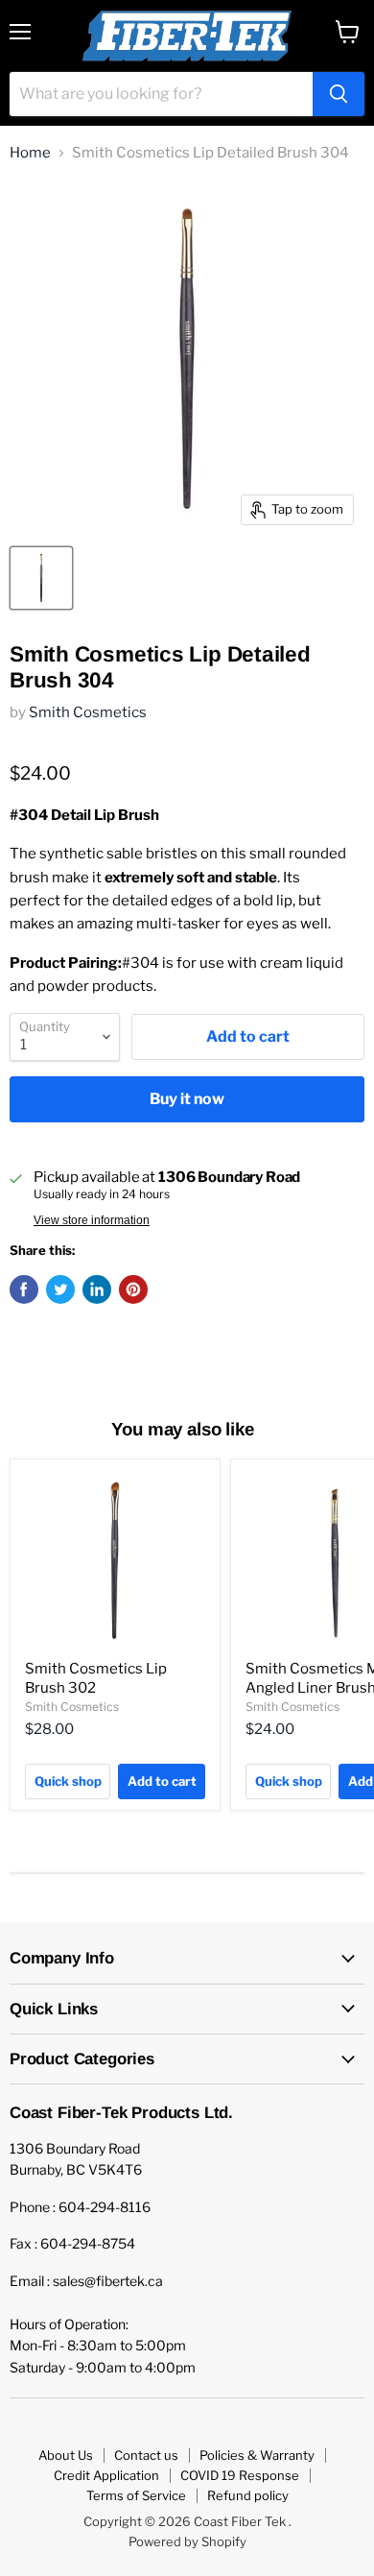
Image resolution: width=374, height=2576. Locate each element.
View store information (92, 1220)
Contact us (146, 2455)
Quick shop (68, 1781)
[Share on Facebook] (24, 1289)
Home (30, 153)
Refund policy (248, 2495)
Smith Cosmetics (88, 712)
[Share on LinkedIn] (97, 1289)
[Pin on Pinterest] (133, 1289)
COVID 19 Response (240, 2475)
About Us (66, 2455)
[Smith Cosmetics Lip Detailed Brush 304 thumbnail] (41, 578)
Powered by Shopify (187, 2541)
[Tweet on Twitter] (60, 1289)
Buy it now (187, 1099)
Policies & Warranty (257, 2455)
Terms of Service (136, 2495)
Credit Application (106, 2475)
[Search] (339, 94)
